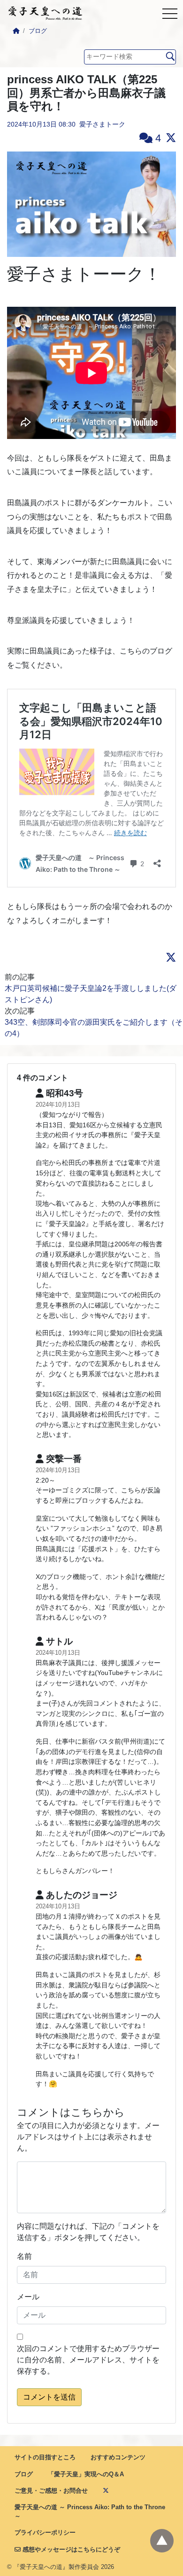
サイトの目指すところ (45, 2457)
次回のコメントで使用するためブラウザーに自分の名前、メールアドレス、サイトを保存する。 (88, 2360)
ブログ (38, 31)
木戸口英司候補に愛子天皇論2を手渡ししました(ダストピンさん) (91, 994)
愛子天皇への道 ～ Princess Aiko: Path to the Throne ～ (90, 2512)
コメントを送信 (49, 2397)
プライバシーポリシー (45, 2532)
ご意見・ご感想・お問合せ (51, 2491)
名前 (24, 2256)
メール (28, 2297)
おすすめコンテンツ (118, 2457)
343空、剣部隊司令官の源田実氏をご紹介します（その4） (94, 1028)
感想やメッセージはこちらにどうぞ (70, 2549)
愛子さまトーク (102, 124)
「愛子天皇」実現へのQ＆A (86, 2474)
